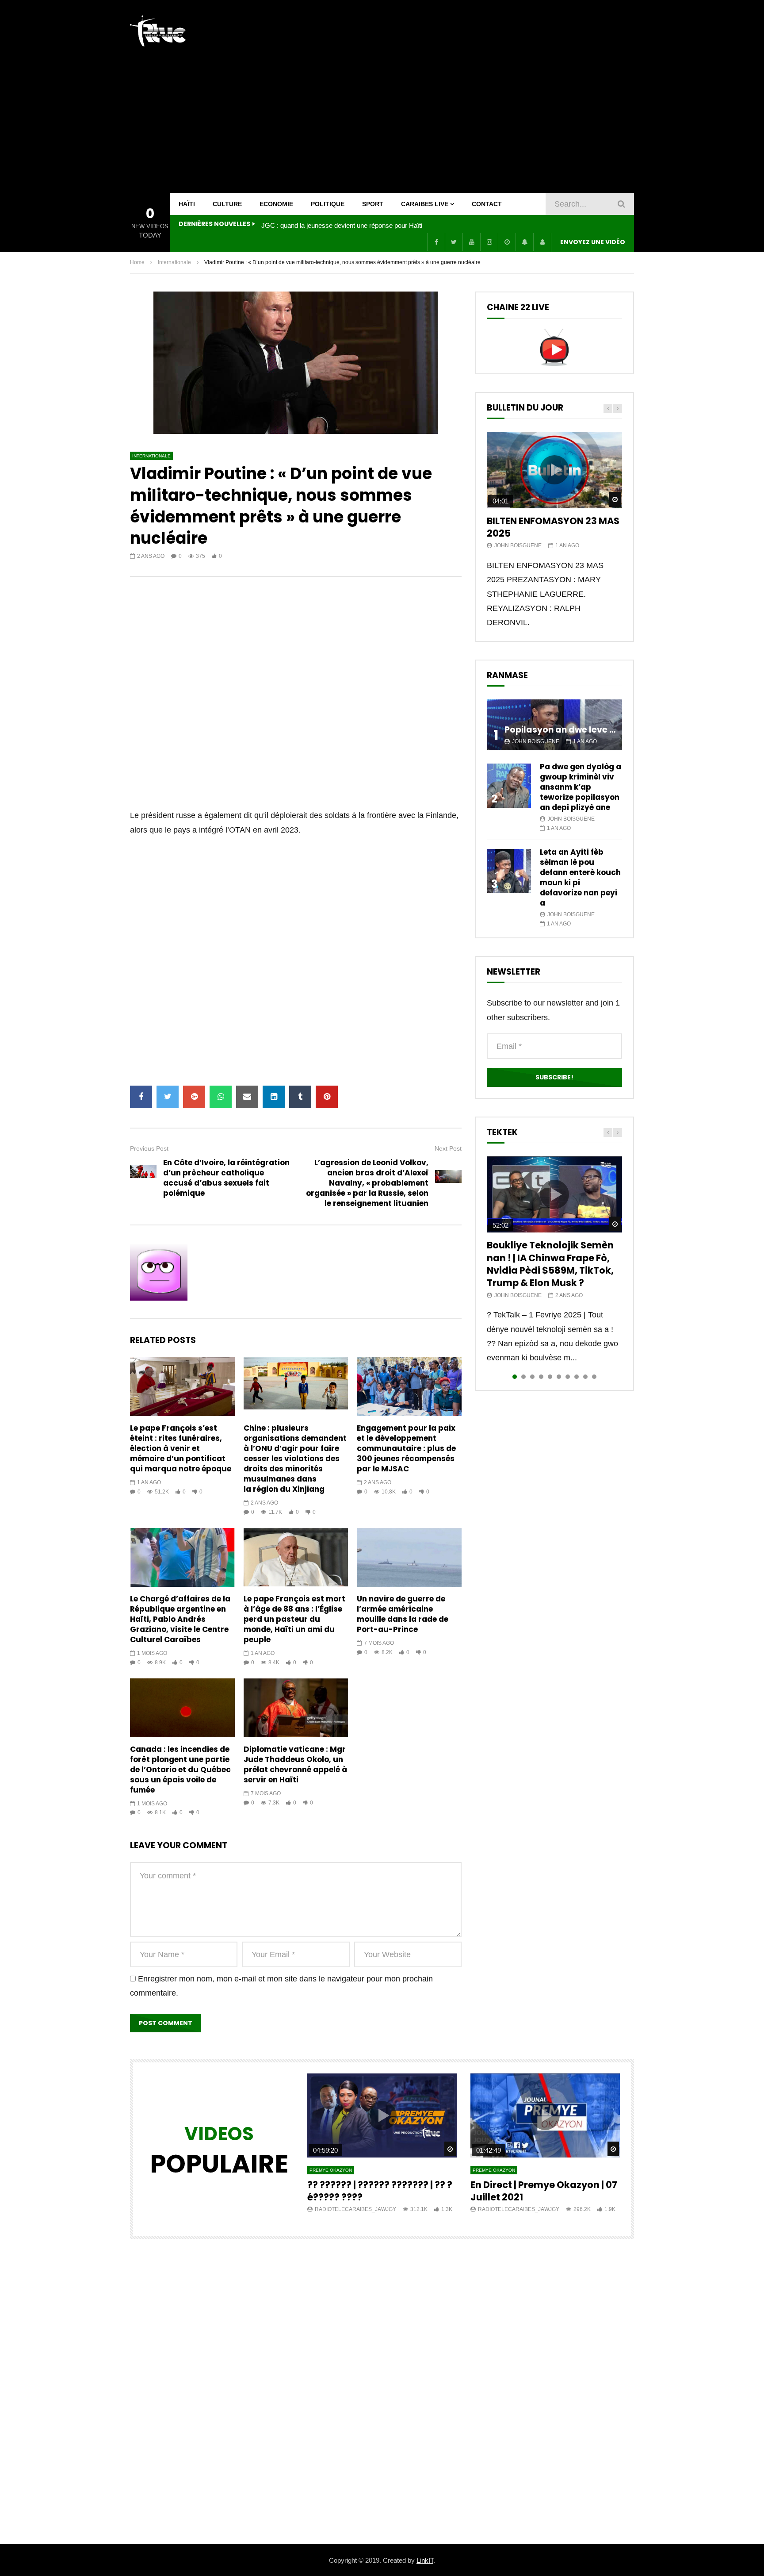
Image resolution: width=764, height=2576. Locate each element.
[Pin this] (327, 1097)
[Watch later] (507, 242)
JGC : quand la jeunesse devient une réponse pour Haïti (342, 225)
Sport (373, 204)
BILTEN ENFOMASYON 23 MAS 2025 (553, 527)
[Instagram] (489, 242)
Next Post (448, 1148)
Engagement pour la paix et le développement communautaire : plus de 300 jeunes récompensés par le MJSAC (406, 1448)
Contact (487, 204)
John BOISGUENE (518, 545)
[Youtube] (471, 242)
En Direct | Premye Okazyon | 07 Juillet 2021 (544, 2191)
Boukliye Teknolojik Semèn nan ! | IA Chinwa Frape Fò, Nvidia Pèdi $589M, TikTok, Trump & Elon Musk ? (550, 1264)
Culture (227, 204)
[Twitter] (454, 242)
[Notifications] (524, 242)
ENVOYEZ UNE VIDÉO (593, 242)
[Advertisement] (473, 96)
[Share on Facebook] (141, 1097)
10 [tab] (594, 1377)
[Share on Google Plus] (194, 1097)
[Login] (542, 242)
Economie (276, 204)
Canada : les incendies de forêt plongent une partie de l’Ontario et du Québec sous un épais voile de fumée (180, 1770)
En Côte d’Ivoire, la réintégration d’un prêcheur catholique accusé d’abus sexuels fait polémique (226, 1178)
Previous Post (149, 1148)
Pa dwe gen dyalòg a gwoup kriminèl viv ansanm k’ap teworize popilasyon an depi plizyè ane (581, 787)
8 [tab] (577, 1377)
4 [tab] (541, 1377)
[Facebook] (436, 242)
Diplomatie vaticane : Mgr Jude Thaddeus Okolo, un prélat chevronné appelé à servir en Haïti (295, 1764)
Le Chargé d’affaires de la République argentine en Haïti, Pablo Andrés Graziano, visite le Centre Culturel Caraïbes (180, 1619)
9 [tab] (585, 1377)
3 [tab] (532, 1377)
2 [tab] (523, 1377)
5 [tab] (550, 1377)
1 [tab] (515, 1377)
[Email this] (247, 1097)
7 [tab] (568, 1377)
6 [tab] (559, 1377)
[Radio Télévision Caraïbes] (158, 31)
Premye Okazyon (331, 2170)
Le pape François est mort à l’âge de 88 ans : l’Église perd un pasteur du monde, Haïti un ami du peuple (294, 1619)
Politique (328, 204)
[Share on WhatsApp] (221, 1097)
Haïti (187, 204)
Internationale (174, 262)
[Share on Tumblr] (300, 1097)
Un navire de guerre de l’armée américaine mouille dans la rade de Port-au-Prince (403, 1614)
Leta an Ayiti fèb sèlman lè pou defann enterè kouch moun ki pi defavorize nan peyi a (580, 877)
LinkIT (425, 2560)
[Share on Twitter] (168, 1097)
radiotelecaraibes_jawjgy (355, 2209)
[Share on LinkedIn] (274, 1097)
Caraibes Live (425, 204)
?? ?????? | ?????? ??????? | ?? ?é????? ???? (380, 2191)
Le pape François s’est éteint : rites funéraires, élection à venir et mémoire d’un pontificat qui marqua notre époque (181, 1448)
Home (137, 262)
